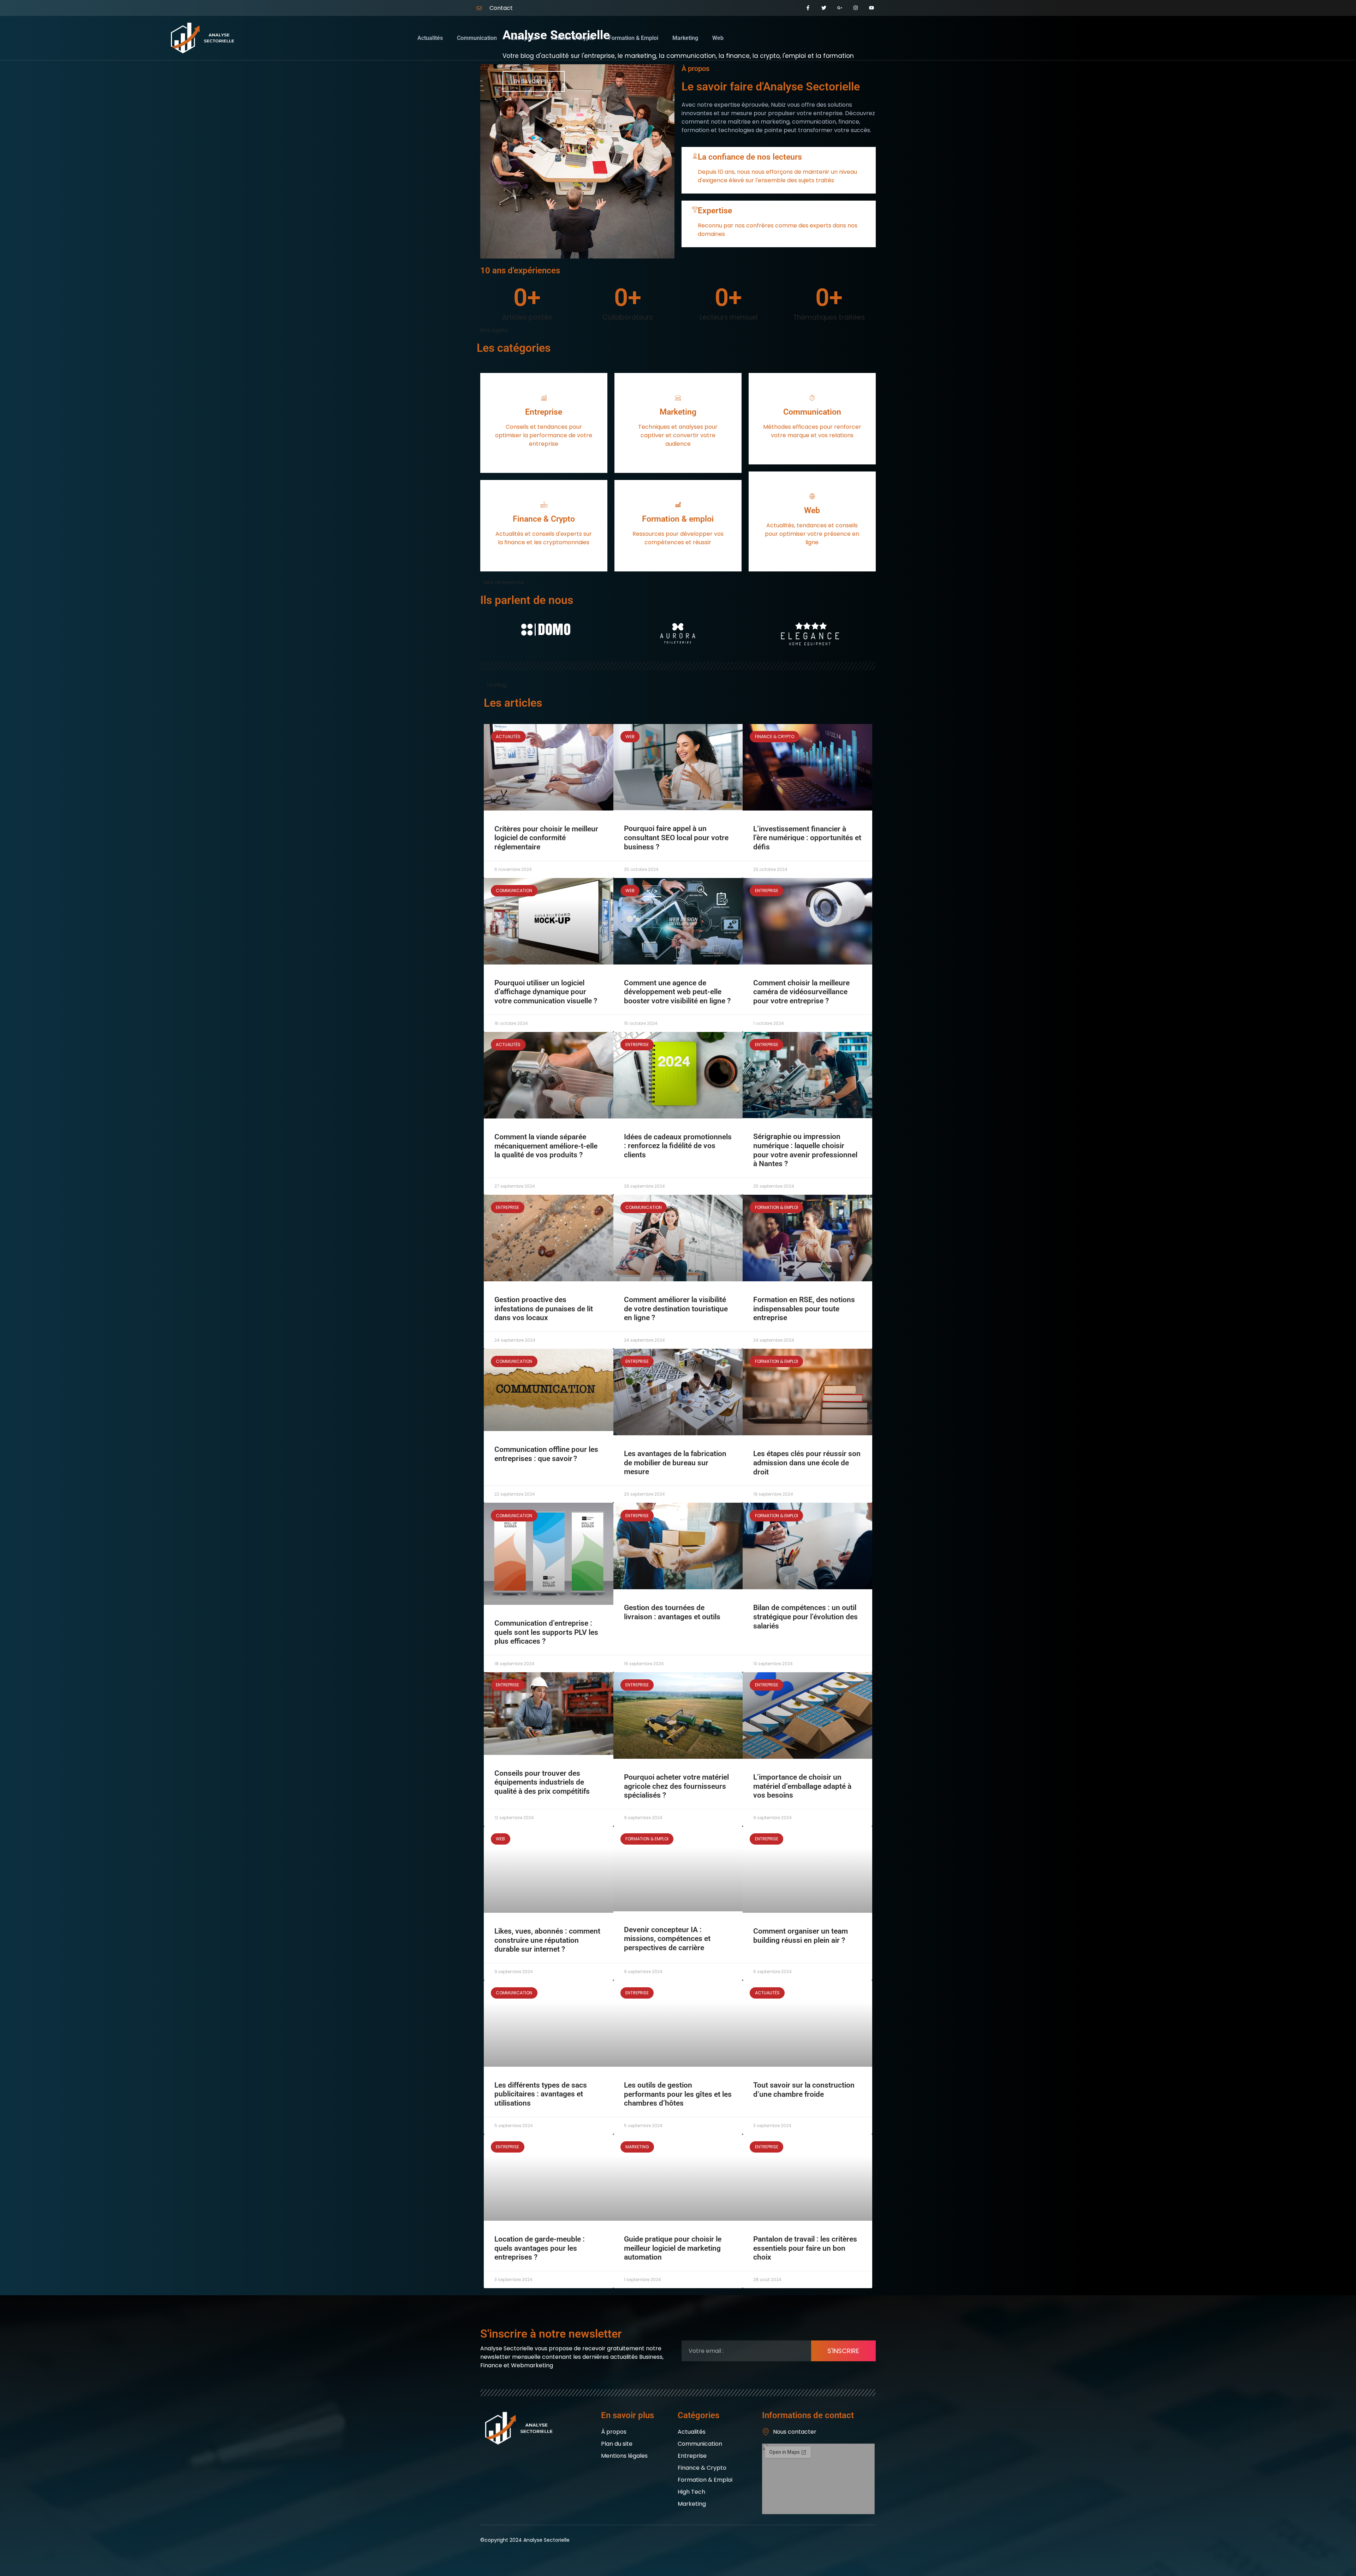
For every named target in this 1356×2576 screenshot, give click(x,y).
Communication (477, 38)
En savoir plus (534, 81)
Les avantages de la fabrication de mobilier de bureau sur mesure (675, 1463)
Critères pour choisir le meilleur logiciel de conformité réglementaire (546, 838)
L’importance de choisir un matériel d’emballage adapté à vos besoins (802, 1786)
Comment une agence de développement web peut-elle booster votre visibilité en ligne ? (677, 992)
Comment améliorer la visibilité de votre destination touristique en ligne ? (676, 1309)
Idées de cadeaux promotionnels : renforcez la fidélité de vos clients (678, 1146)
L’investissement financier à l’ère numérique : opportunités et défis (807, 838)
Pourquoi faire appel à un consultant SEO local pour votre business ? (676, 838)
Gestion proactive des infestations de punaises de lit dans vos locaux (544, 1309)
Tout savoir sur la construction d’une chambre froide (804, 2090)
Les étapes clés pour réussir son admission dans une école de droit (807, 1463)
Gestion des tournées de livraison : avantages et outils (672, 1612)
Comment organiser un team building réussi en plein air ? (801, 1936)
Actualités (430, 38)
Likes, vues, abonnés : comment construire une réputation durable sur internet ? (547, 1940)
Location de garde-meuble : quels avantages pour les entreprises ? (540, 2248)
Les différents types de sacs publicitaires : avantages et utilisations (541, 2094)
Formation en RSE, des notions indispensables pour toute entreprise (804, 1309)
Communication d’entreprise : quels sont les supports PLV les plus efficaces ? (546, 1632)
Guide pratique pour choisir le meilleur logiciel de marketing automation (673, 2248)
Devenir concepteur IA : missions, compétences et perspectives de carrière (667, 1939)
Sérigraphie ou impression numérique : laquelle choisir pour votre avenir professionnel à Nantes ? (805, 1150)
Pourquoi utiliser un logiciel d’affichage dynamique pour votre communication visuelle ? (546, 992)
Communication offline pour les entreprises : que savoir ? (546, 1454)
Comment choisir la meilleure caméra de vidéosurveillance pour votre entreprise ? (801, 992)
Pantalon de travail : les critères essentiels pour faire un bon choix (805, 2248)
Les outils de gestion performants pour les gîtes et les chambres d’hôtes (678, 2094)
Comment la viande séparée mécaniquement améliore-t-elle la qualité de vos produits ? (546, 1146)
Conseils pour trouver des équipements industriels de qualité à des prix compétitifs (542, 1782)
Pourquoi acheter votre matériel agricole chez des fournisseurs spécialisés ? (676, 1786)
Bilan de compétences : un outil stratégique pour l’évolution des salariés (805, 1617)
